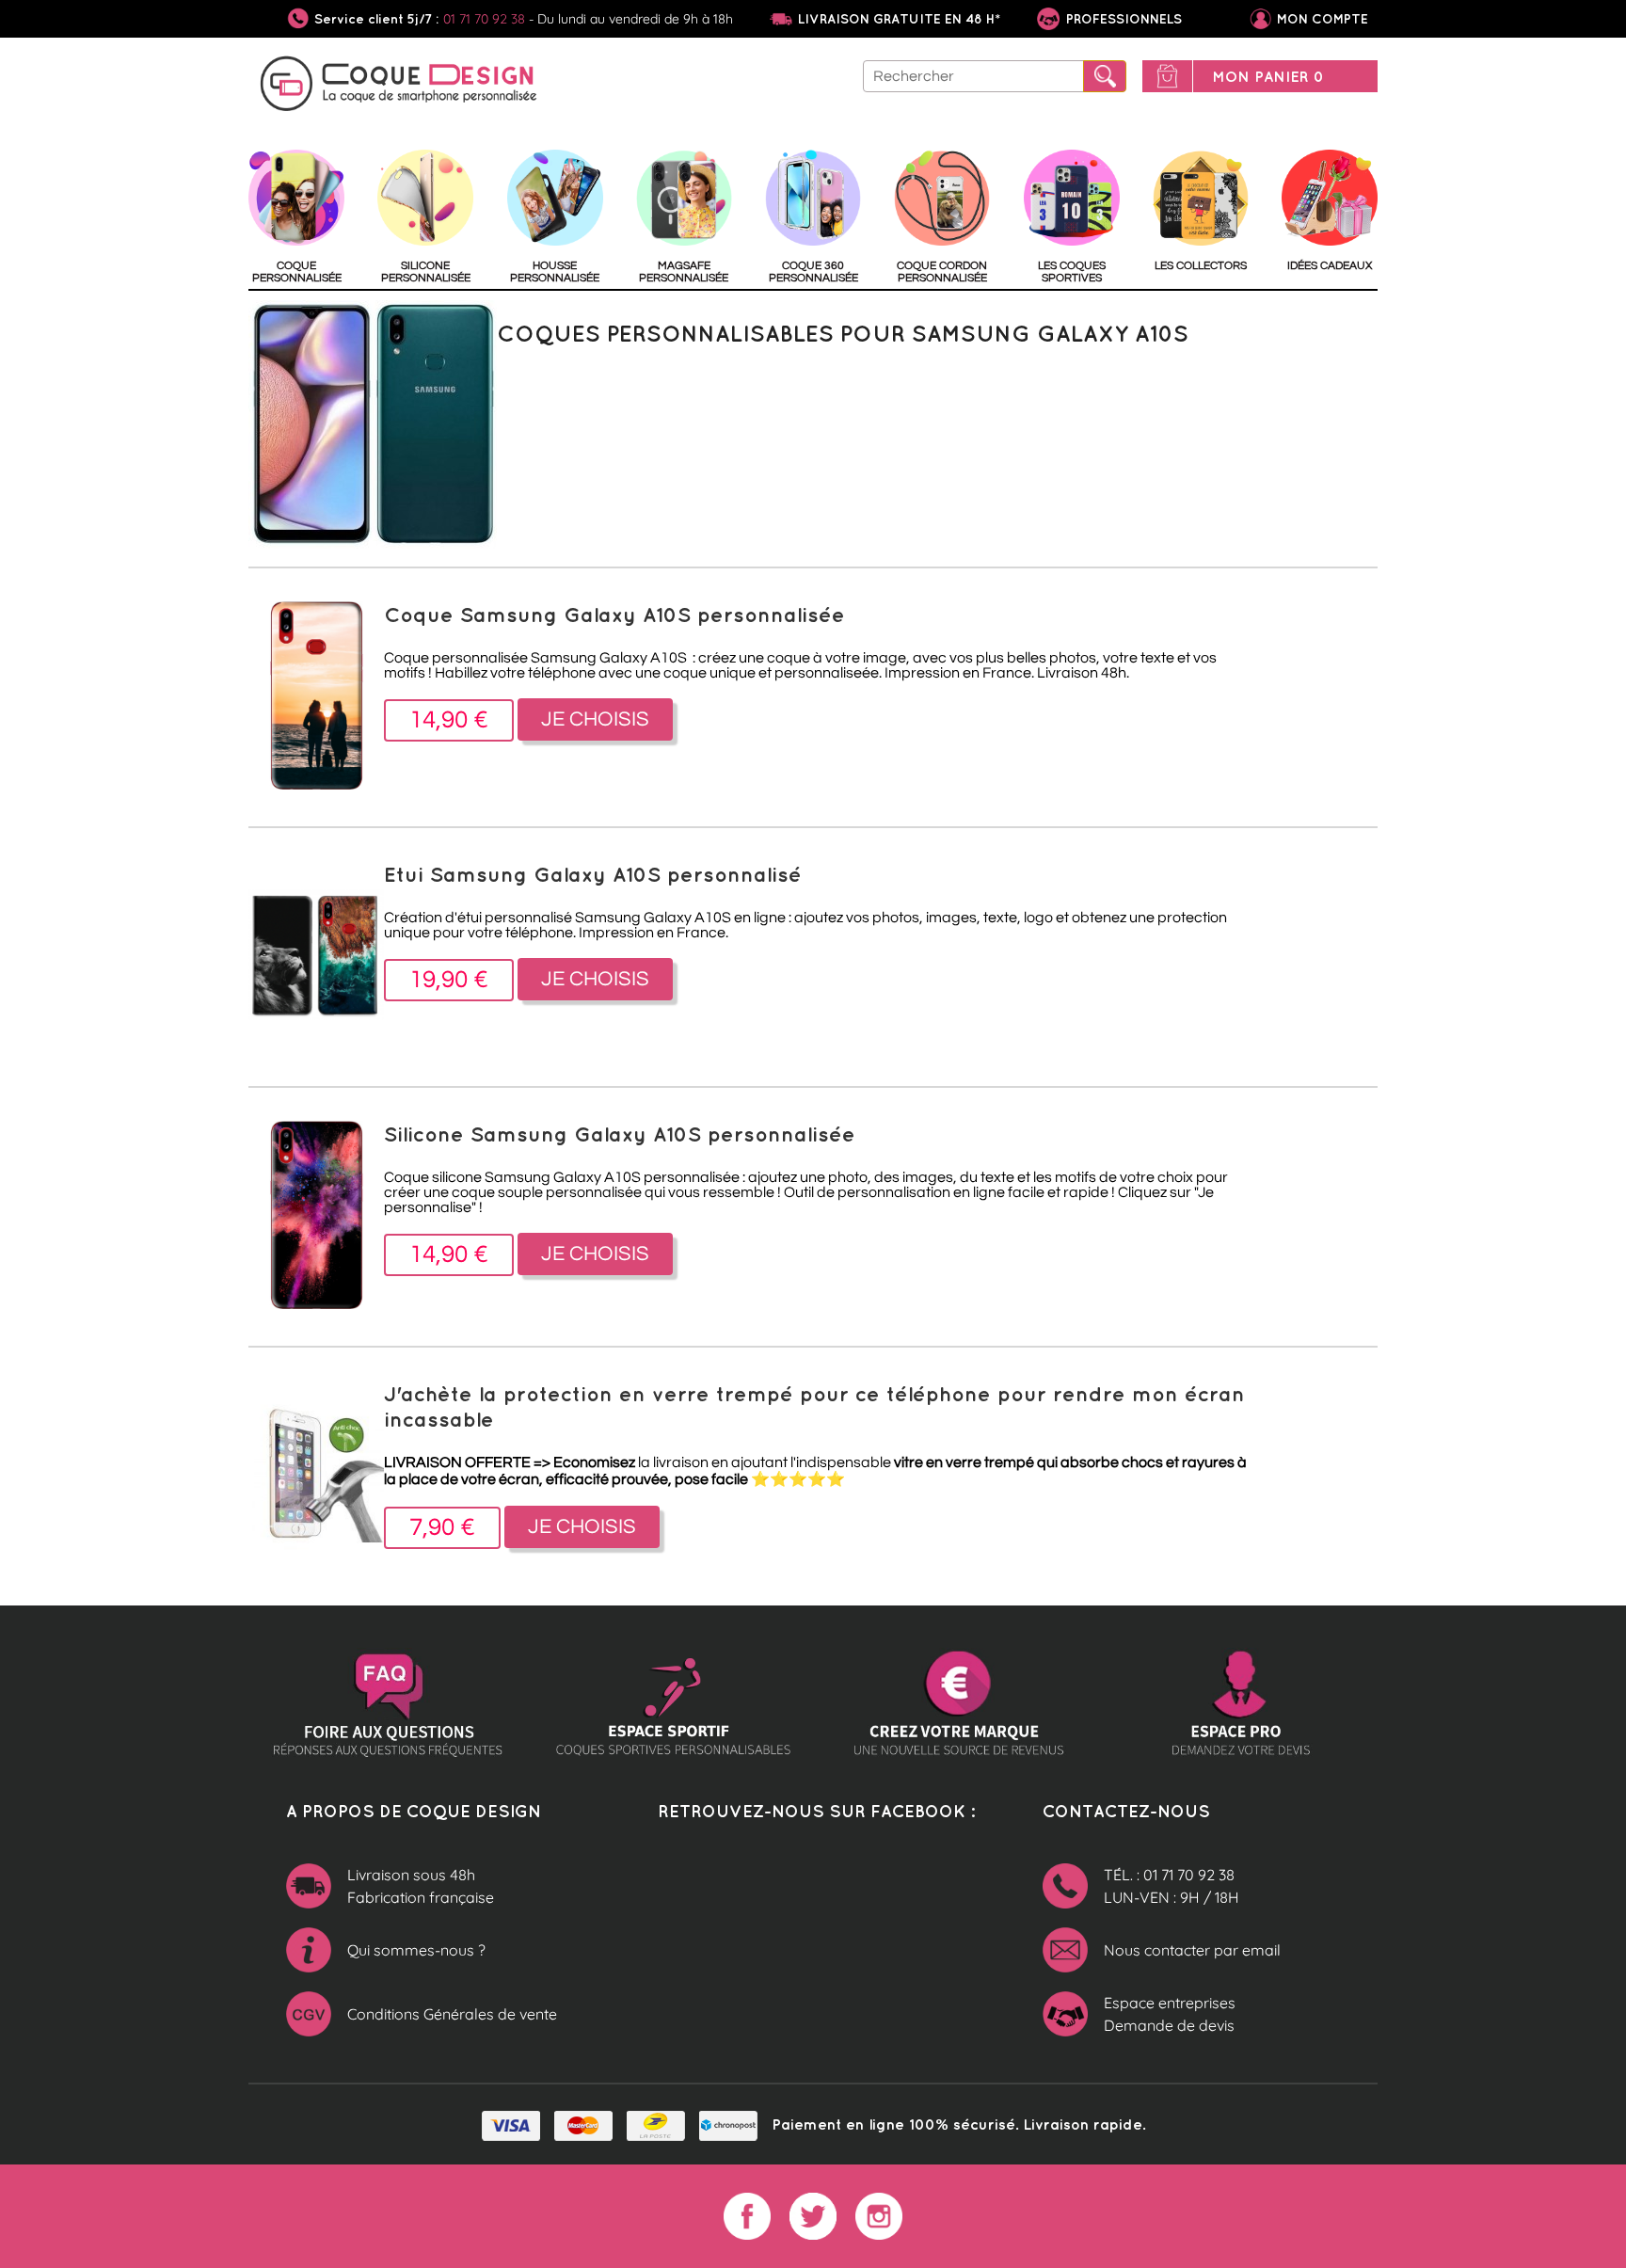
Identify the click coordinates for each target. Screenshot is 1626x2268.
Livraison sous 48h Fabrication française (421, 1886)
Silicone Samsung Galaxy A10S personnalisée (620, 1134)
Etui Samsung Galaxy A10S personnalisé (593, 874)
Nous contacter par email (1192, 1950)
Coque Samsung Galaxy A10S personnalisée (614, 614)
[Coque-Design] (399, 87)
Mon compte (1323, 19)
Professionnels (1122, 19)
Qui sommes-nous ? (416, 1950)
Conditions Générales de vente (452, 2014)
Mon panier (1268, 76)
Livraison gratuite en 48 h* (899, 19)
